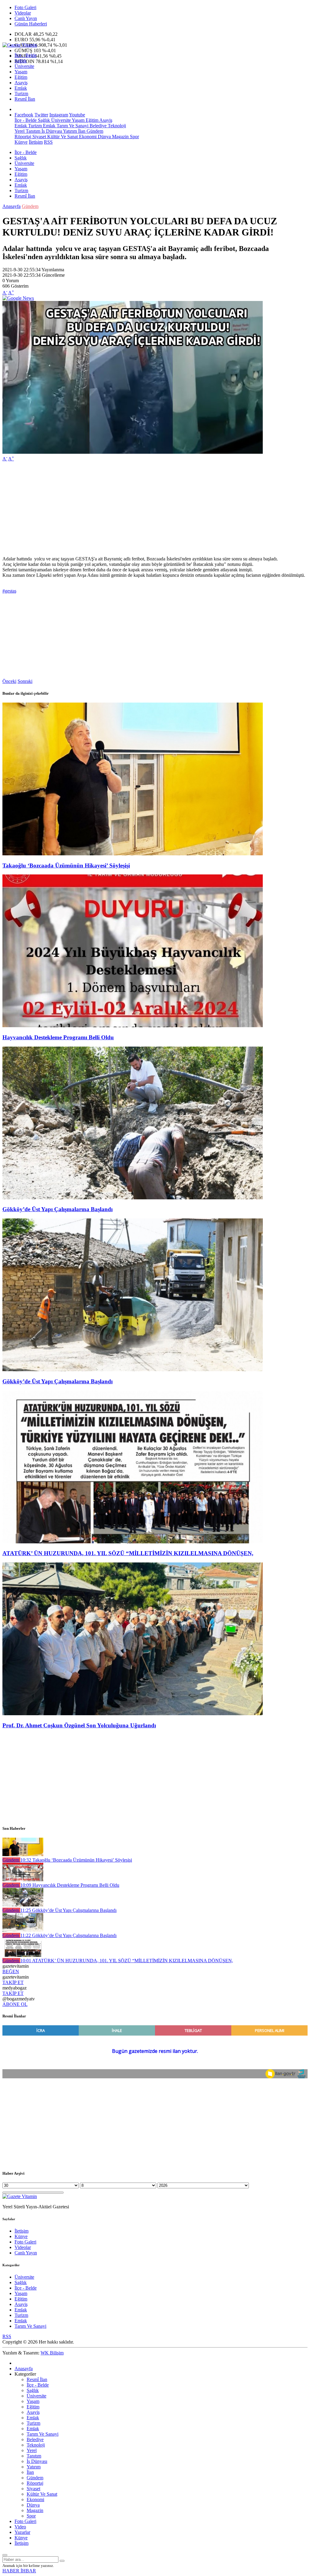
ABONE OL (15, 2004)
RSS (48, 142)
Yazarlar (22, 2532)
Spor (134, 137)
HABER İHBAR (19, 2571)
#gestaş (9, 591)
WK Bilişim (52, 2353)
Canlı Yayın (26, 18)
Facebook (24, 115)
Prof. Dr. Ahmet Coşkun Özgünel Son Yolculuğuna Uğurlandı (79, 1725)
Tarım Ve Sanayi (72, 126)
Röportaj (23, 137)
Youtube (77, 115)
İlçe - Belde (26, 55)
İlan (81, 131)
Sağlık (21, 61)
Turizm (21, 94)
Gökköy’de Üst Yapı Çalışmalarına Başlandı (58, 1209)
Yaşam (21, 72)
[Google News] (18, 298)
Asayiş (21, 83)
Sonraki (25, 681)
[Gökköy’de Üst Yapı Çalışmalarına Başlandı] (133, 1198)
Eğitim (21, 77)
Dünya (104, 137)
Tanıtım (32, 131)
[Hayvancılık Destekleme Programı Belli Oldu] (133, 1026)
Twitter (41, 115)
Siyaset (39, 137)
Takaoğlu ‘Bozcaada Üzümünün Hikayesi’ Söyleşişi (66, 865)
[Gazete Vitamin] (20, 45)
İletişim (36, 142)
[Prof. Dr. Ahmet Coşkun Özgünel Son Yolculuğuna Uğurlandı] (133, 1714)
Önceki (9, 681)
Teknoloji (116, 126)
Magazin (120, 137)
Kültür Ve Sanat (62, 137)
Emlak (21, 88)
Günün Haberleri (31, 24)
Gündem (94, 131)
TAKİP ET (13, 1982)
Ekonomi (87, 137)
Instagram (59, 115)
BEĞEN (11, 1971)
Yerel (20, 131)
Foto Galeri (25, 7)
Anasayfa (12, 206)
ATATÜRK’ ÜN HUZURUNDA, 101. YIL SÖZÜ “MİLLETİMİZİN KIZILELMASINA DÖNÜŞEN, (128, 1553)
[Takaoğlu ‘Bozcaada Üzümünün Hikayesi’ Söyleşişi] (133, 854)
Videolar (23, 13)
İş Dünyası (51, 131)
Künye (21, 142)
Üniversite (24, 66)
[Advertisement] (155, 509)
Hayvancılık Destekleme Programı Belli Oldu (58, 1037)
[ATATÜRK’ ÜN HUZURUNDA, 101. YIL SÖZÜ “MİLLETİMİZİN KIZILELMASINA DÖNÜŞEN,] (133, 1542)
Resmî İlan (25, 99)
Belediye (97, 126)
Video (20, 2527)
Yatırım (69, 131)
